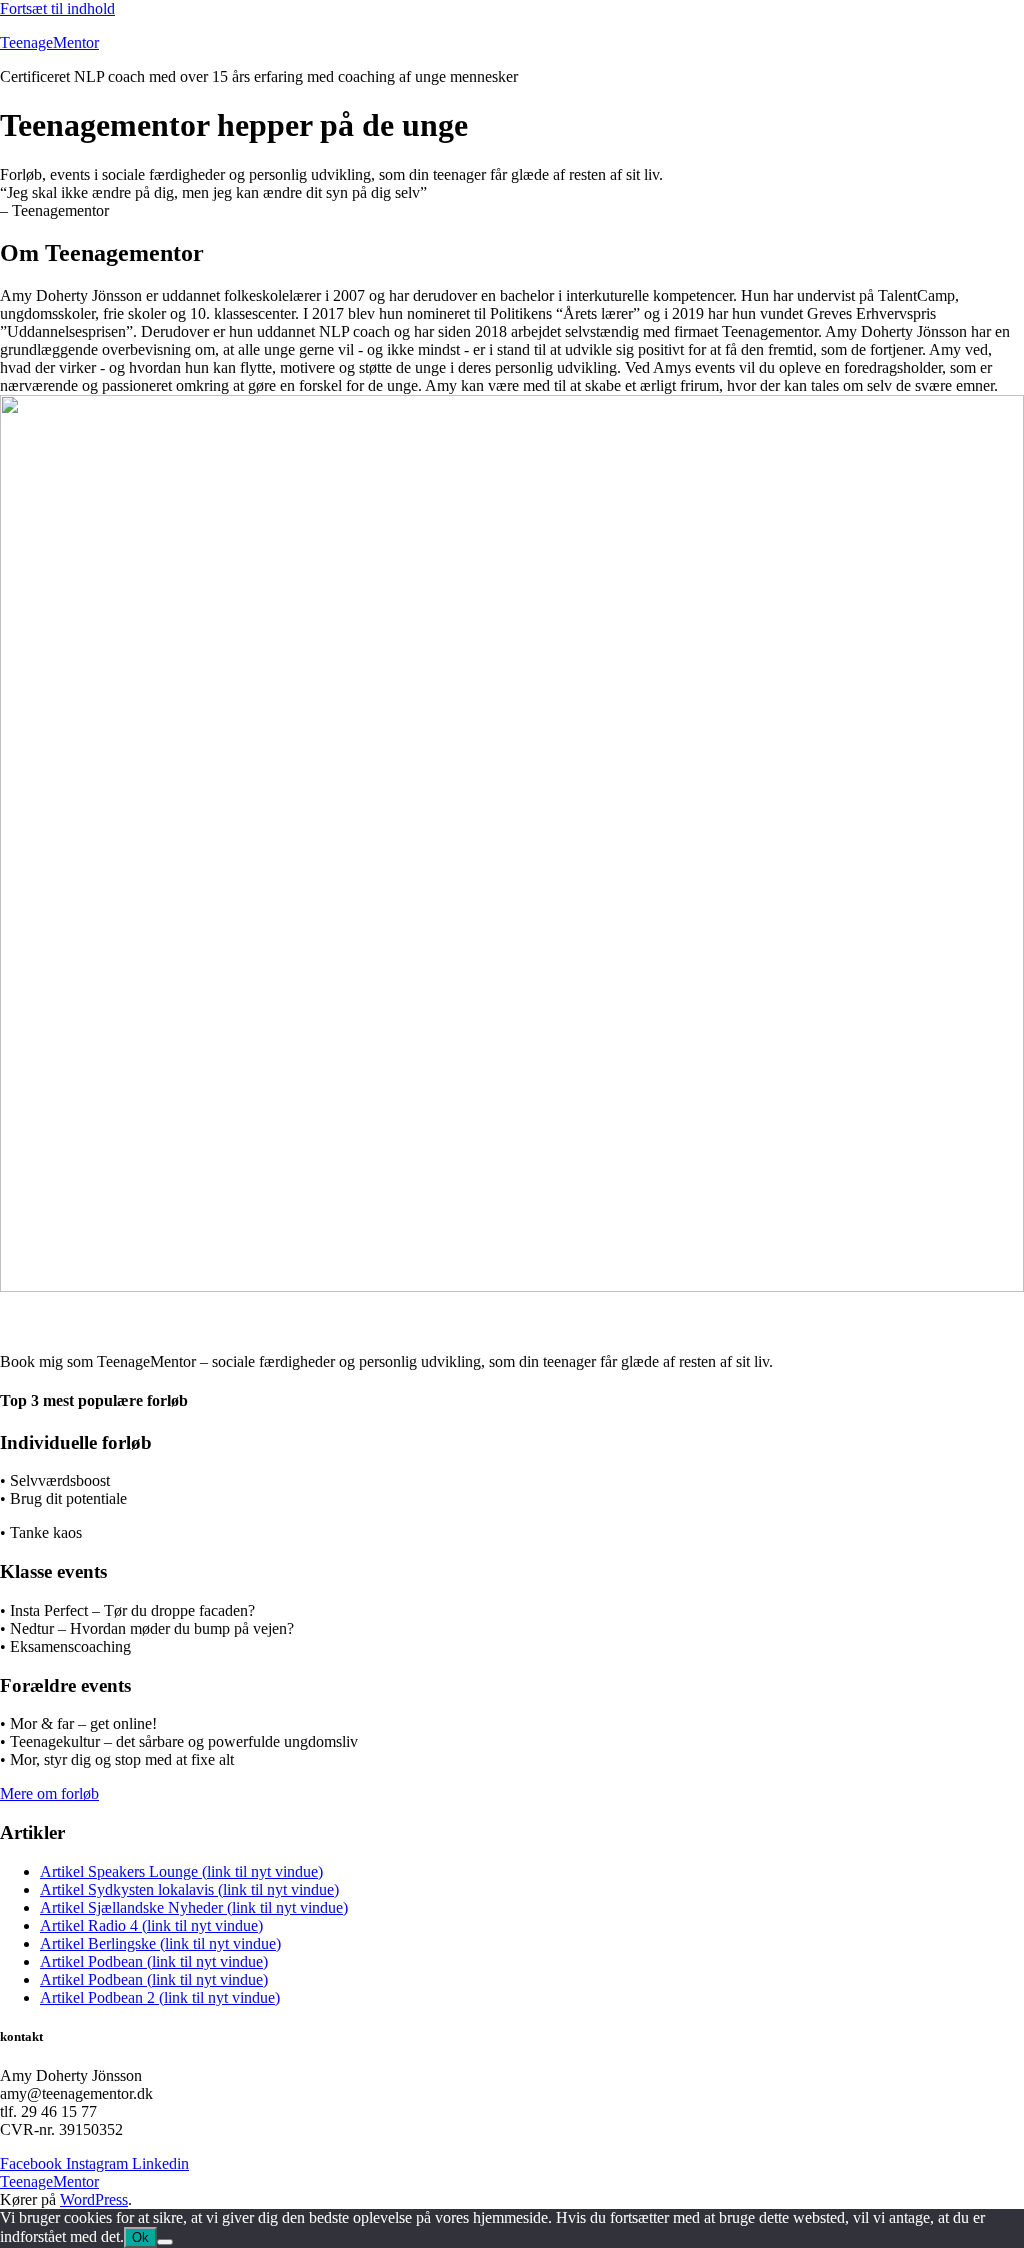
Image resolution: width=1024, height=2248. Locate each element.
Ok (140, 2237)
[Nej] (165, 2242)
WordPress (94, 2199)
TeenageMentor (49, 42)
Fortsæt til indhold (57, 8)
